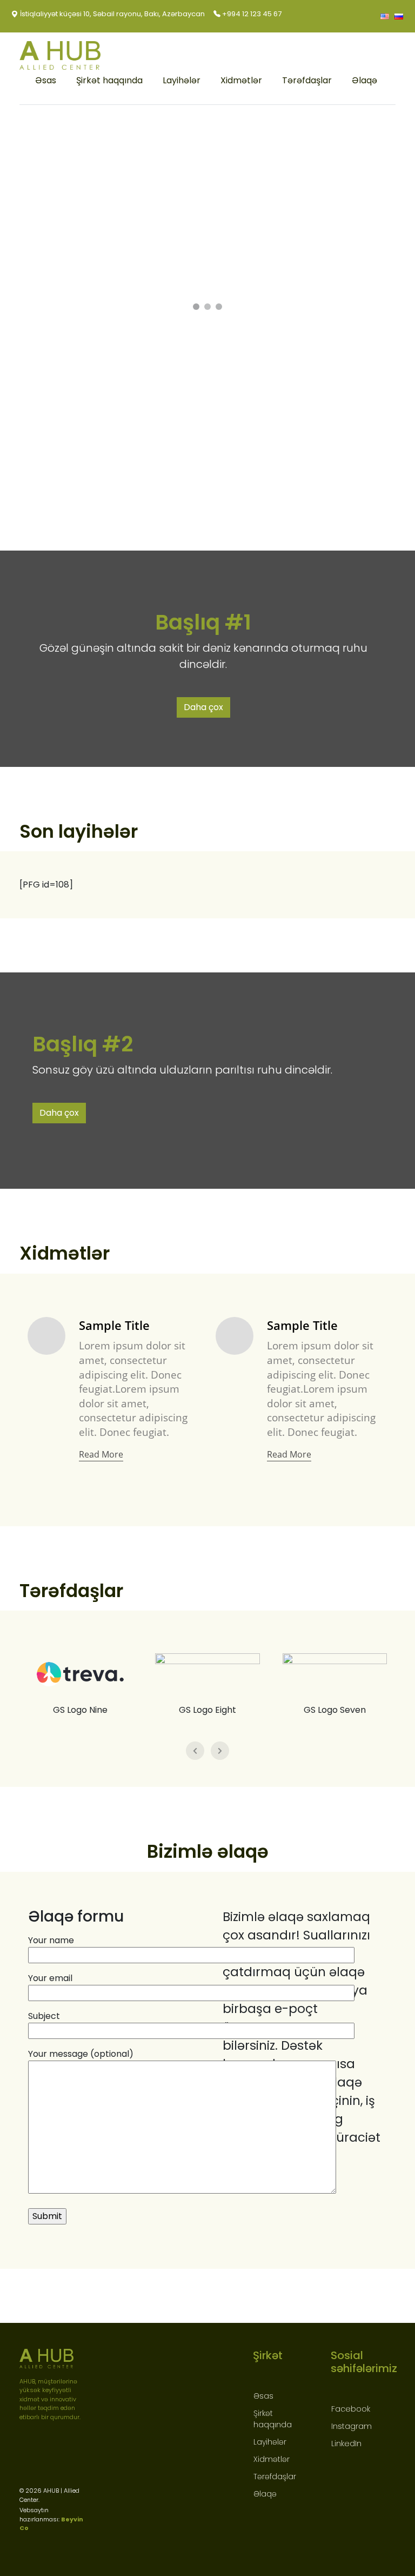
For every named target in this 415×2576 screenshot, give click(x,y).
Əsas (46, 80)
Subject (44, 2016)
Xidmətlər (241, 80)
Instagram (352, 2426)
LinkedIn (346, 2443)
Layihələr (182, 80)
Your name (51, 1940)
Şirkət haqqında (109, 80)
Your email (50, 1978)
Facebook (351, 2409)
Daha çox (203, 707)
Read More (101, 1454)
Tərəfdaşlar (307, 80)
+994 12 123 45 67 (251, 14)
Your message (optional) (81, 2054)
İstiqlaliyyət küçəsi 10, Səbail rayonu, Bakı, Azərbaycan (112, 14)
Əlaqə (364, 80)
